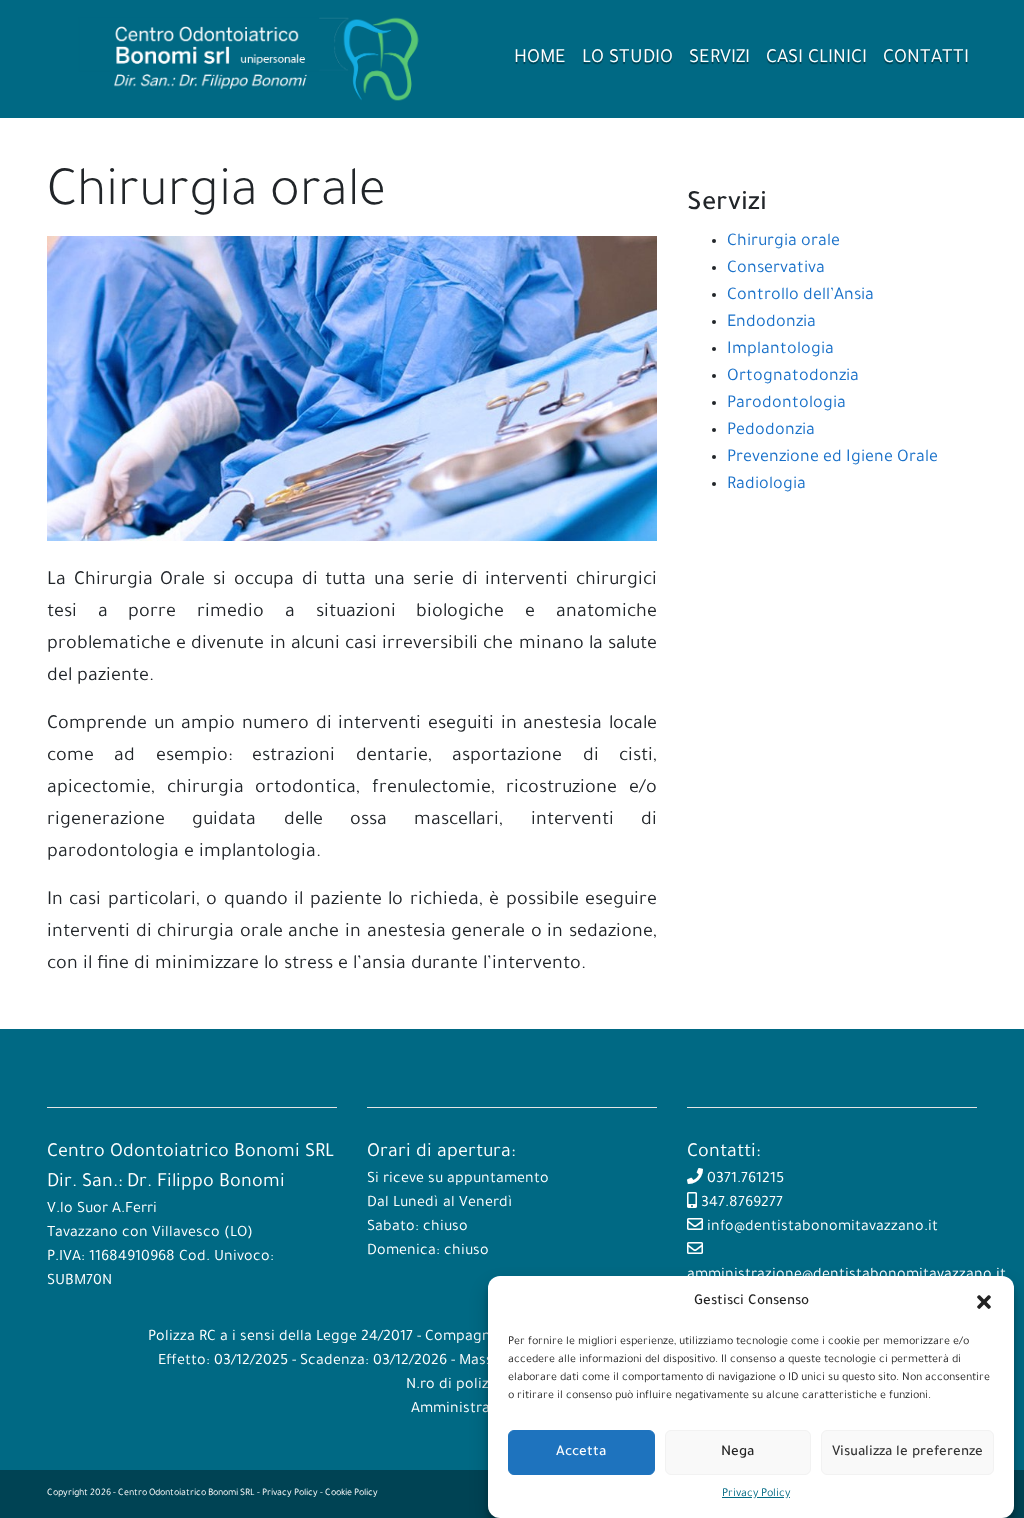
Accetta (581, 1452)
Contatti (926, 59)
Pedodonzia (771, 431)
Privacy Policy (756, 1494)
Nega (737, 1452)
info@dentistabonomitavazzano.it (820, 1228)
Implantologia (780, 350)
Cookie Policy (351, 1494)
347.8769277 (740, 1204)
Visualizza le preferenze (907, 1452)
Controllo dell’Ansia (800, 296)
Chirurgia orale (783, 242)
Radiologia (766, 485)
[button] (984, 1302)
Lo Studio (627, 59)
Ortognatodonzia (793, 377)
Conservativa (776, 269)
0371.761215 (743, 1180)
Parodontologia (786, 404)
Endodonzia (771, 323)
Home (540, 59)
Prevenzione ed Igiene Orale (832, 458)
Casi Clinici (816, 59)
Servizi (719, 59)
